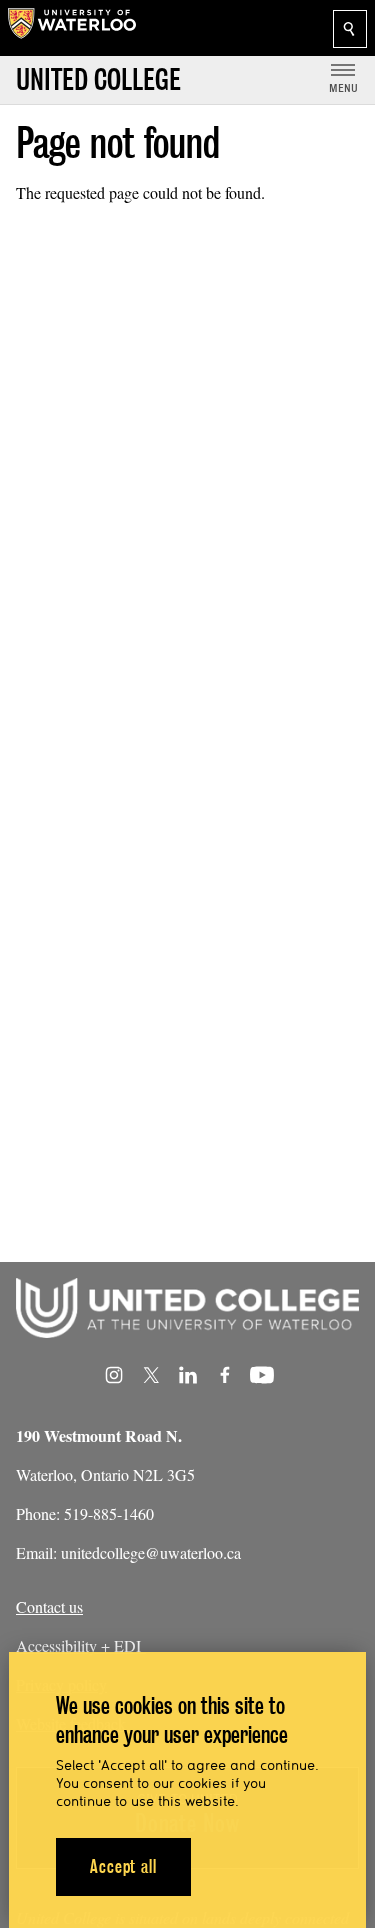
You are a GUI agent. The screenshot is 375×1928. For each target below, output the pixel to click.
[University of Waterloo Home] (72, 28)
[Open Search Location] (350, 29)
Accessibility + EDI (81, 1645)
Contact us (49, 1606)
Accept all (123, 1866)
